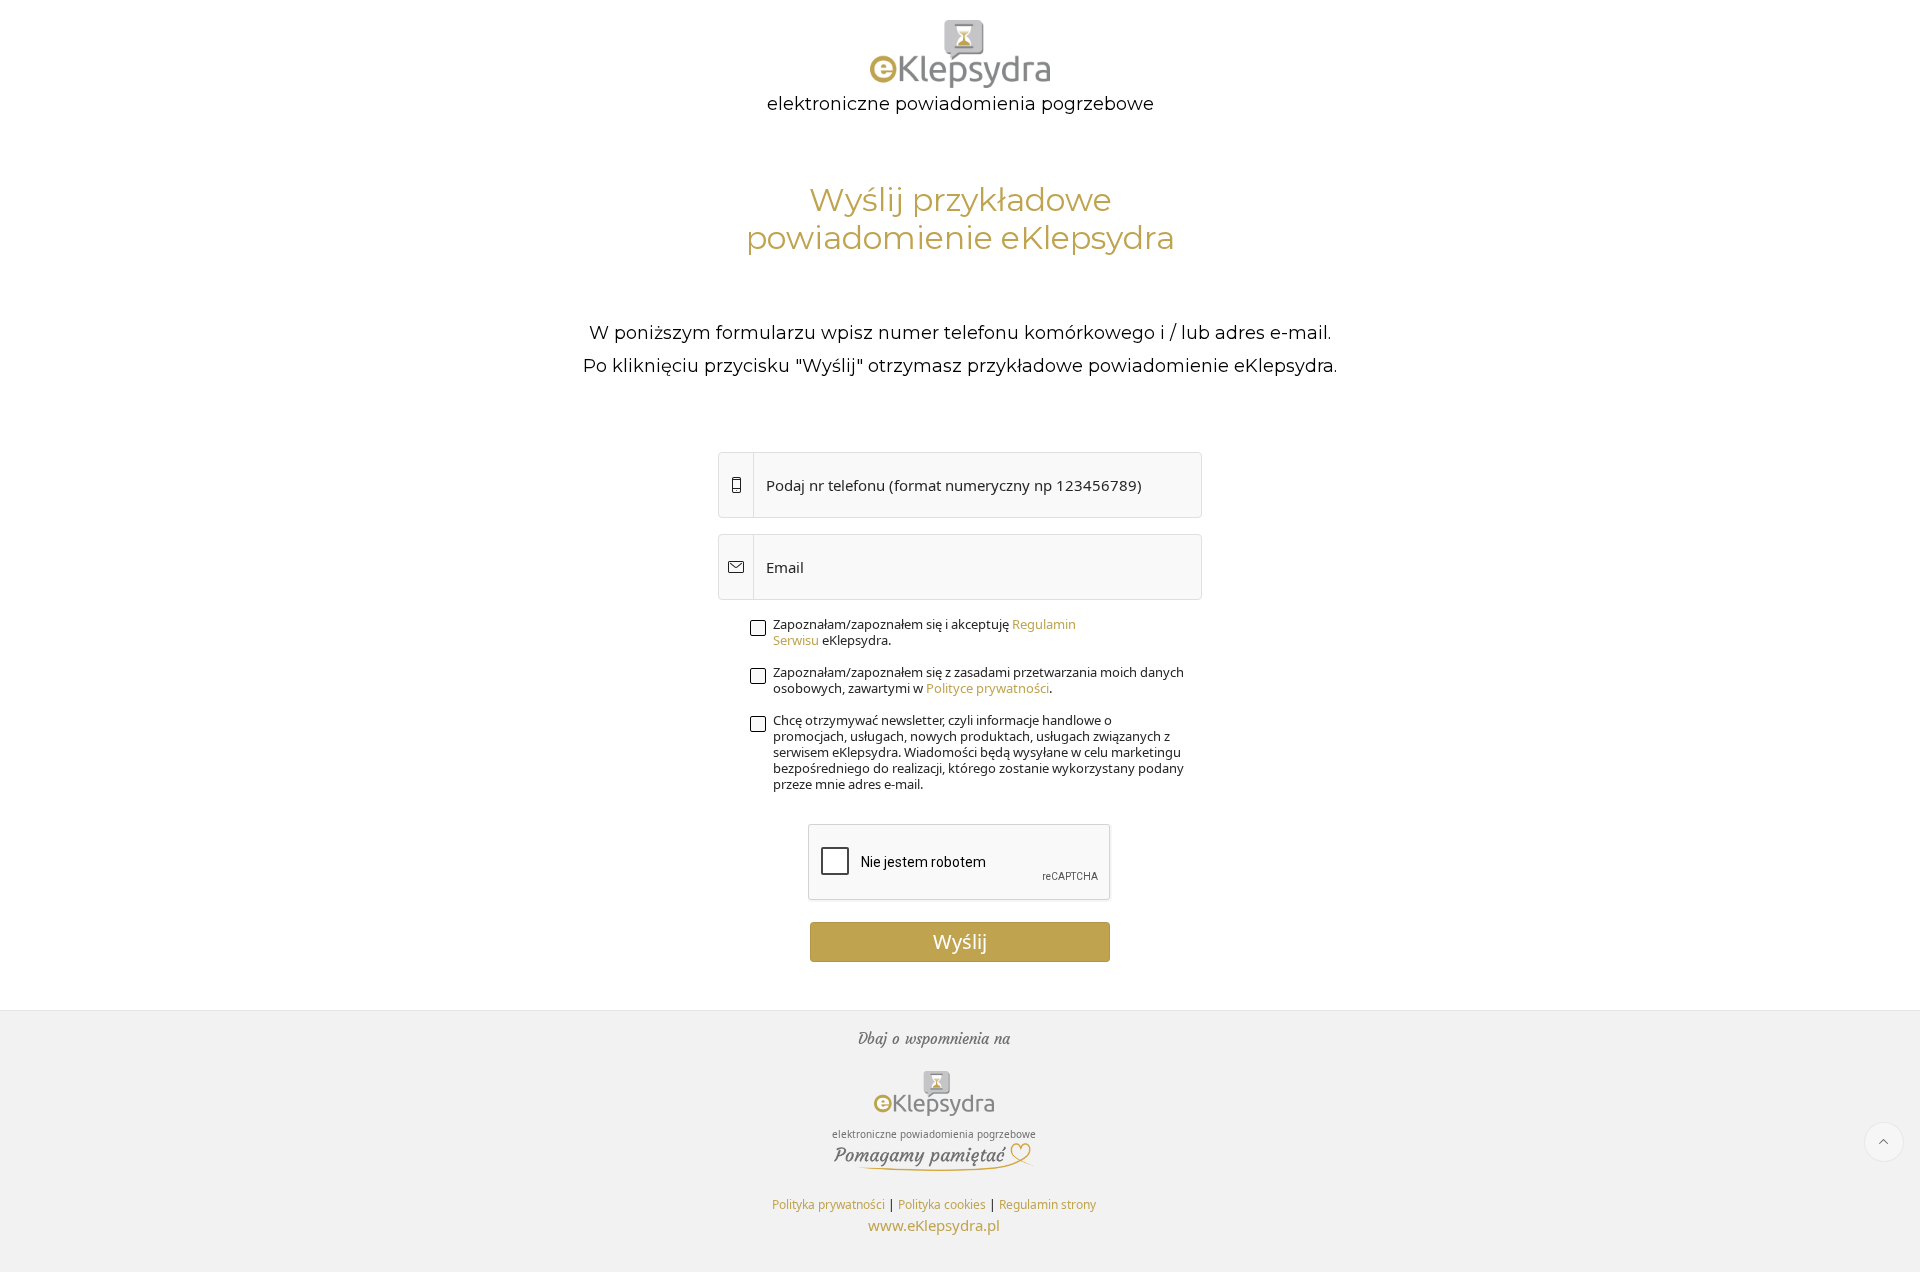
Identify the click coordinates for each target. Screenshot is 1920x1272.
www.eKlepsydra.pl (934, 1225)
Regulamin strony (1047, 1204)
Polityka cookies (942, 1204)
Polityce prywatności (987, 688)
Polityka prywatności (828, 1204)
